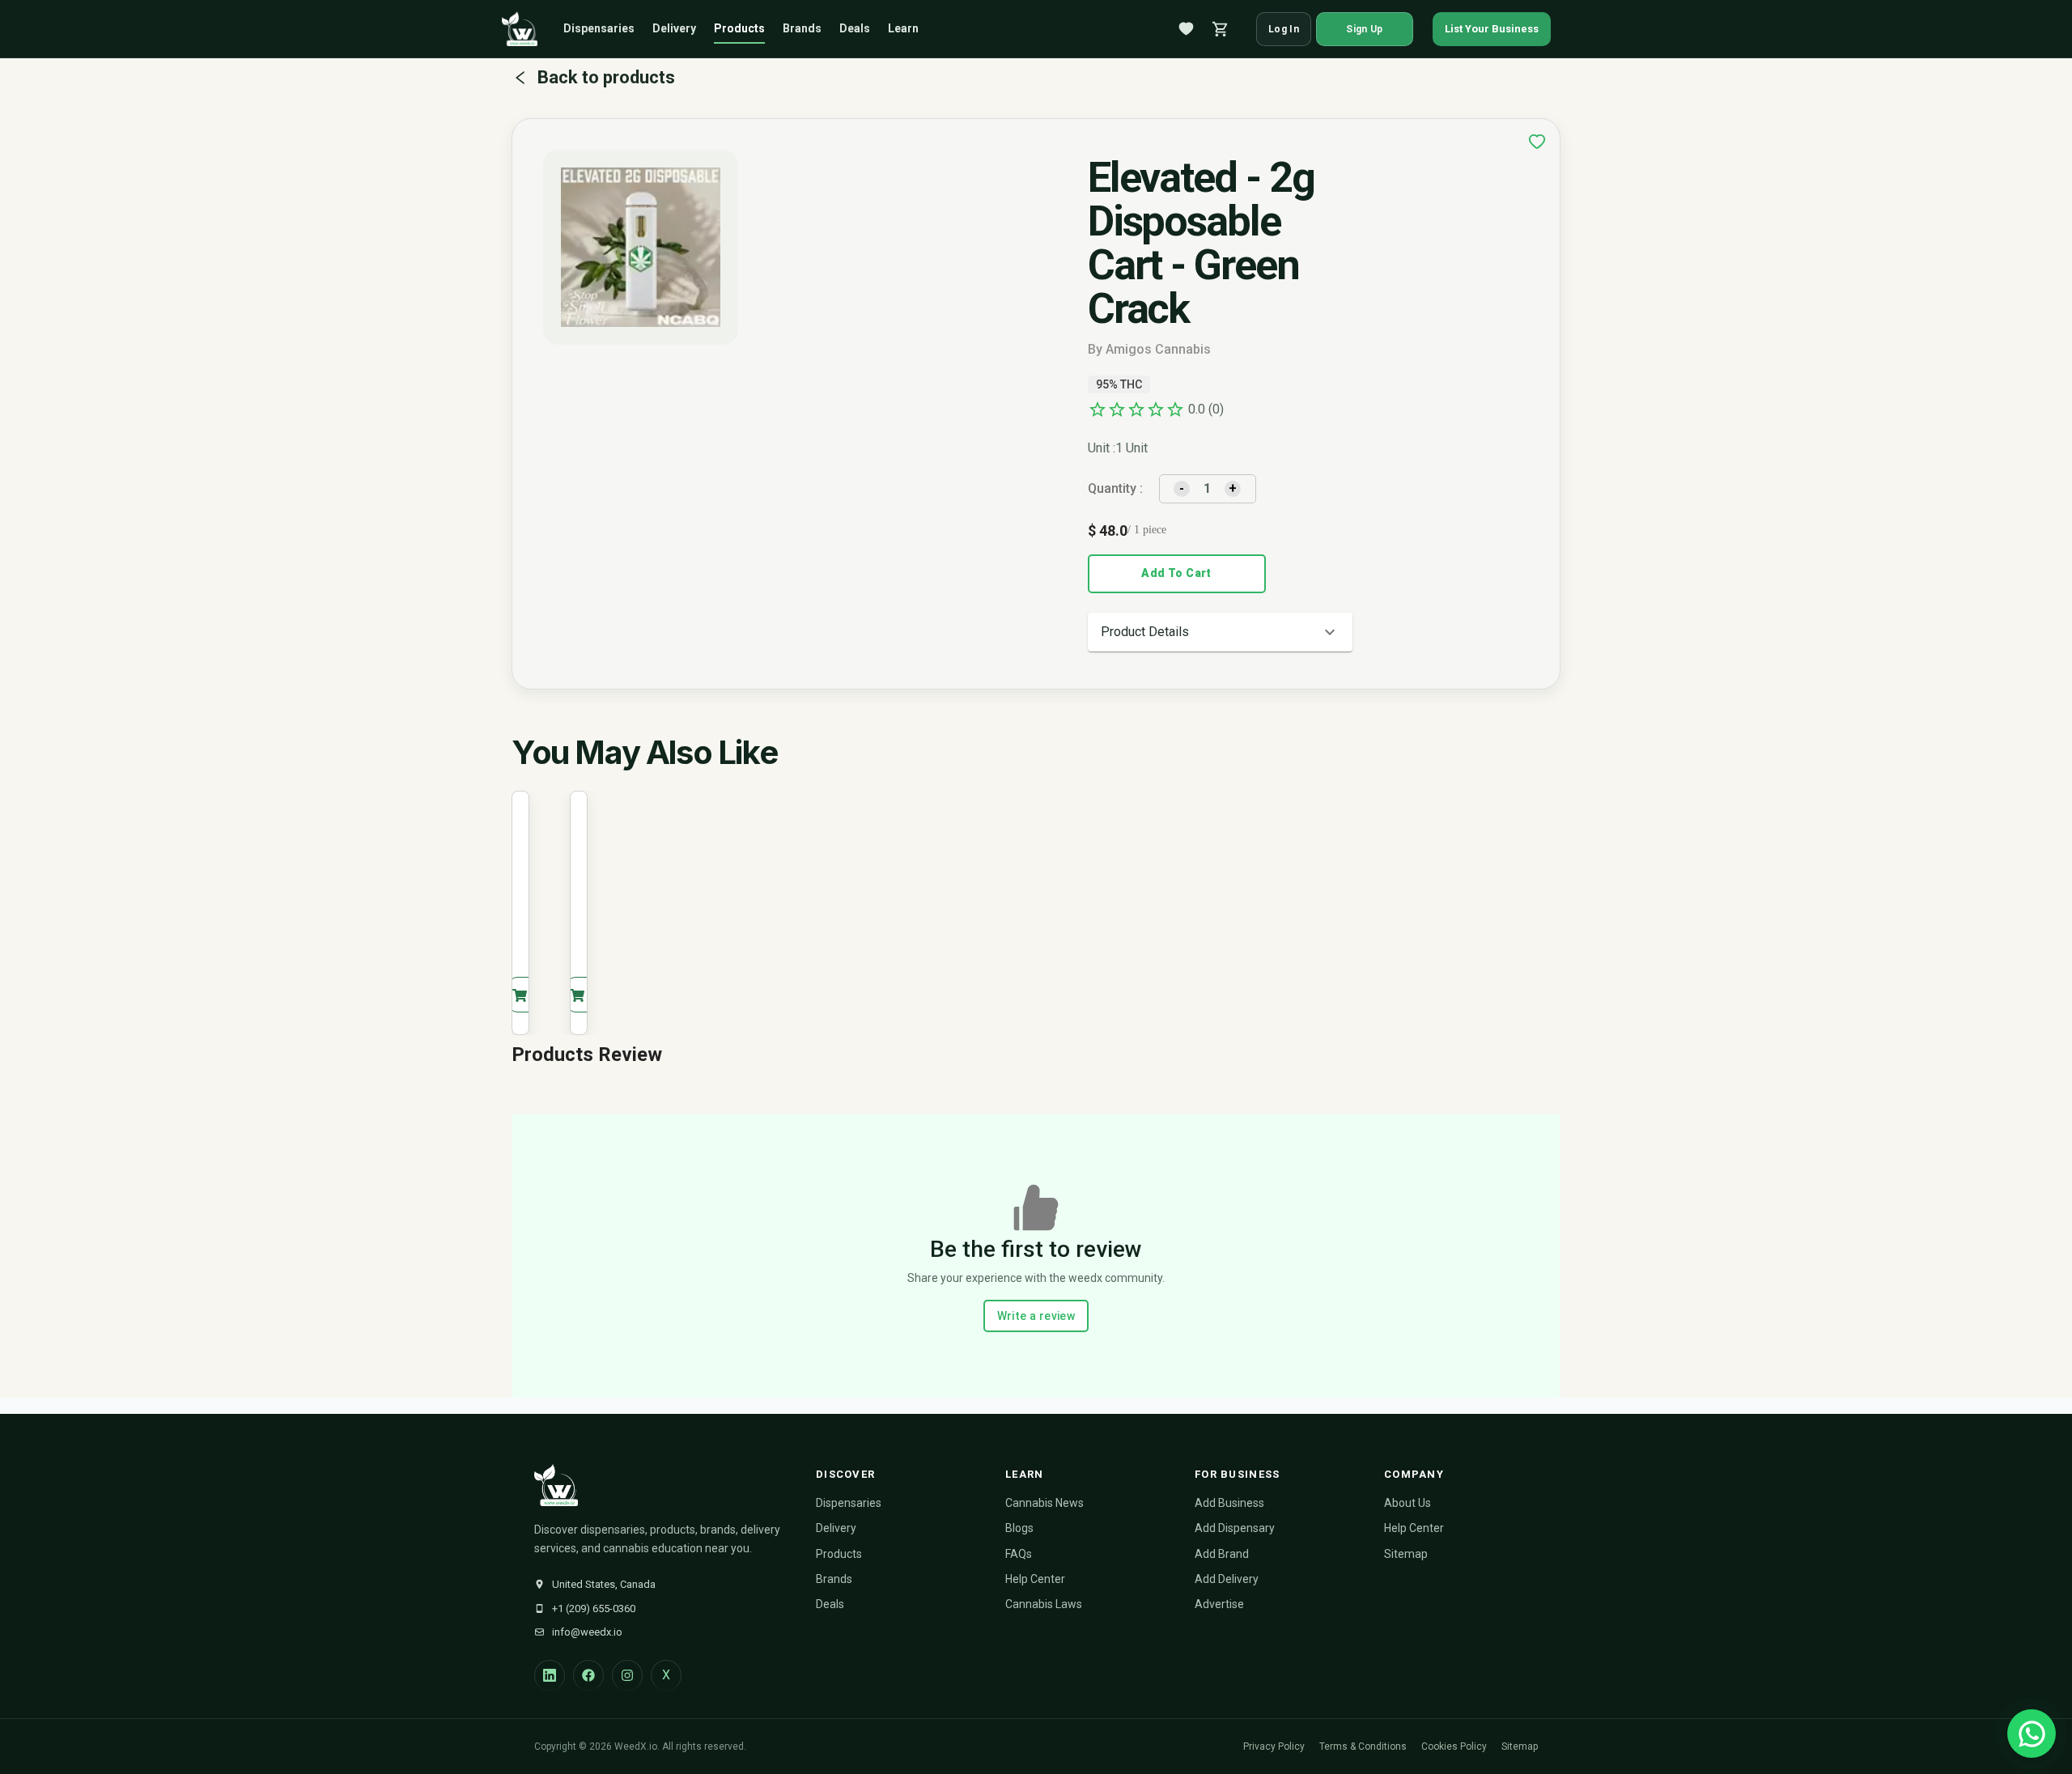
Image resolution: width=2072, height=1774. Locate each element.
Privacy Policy (1274, 1746)
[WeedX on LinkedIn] (550, 1675)
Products (739, 28)
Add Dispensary (1235, 1528)
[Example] (1537, 142)
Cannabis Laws (1044, 1604)
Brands (802, 28)
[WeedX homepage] (520, 29)
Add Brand (1222, 1554)
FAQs (1019, 1554)
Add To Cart (1176, 573)
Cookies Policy (1454, 1746)
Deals (855, 28)
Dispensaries (599, 28)
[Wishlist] (1187, 29)
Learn (903, 28)
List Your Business (1492, 29)
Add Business (1229, 1503)
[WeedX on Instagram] (627, 1675)
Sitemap (1406, 1554)
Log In (1284, 29)
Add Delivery (1227, 1579)
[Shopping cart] (1221, 29)
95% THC (1119, 384)
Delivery (674, 28)
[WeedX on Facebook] (588, 1675)
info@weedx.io (587, 1632)
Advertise (1219, 1604)
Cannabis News (1044, 1503)
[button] (1220, 632)
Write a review (1036, 1316)
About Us (1408, 1503)
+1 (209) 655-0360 (594, 1608)
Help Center (1035, 1579)
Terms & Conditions (1363, 1746)
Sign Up (1364, 29)
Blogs (1019, 1528)
